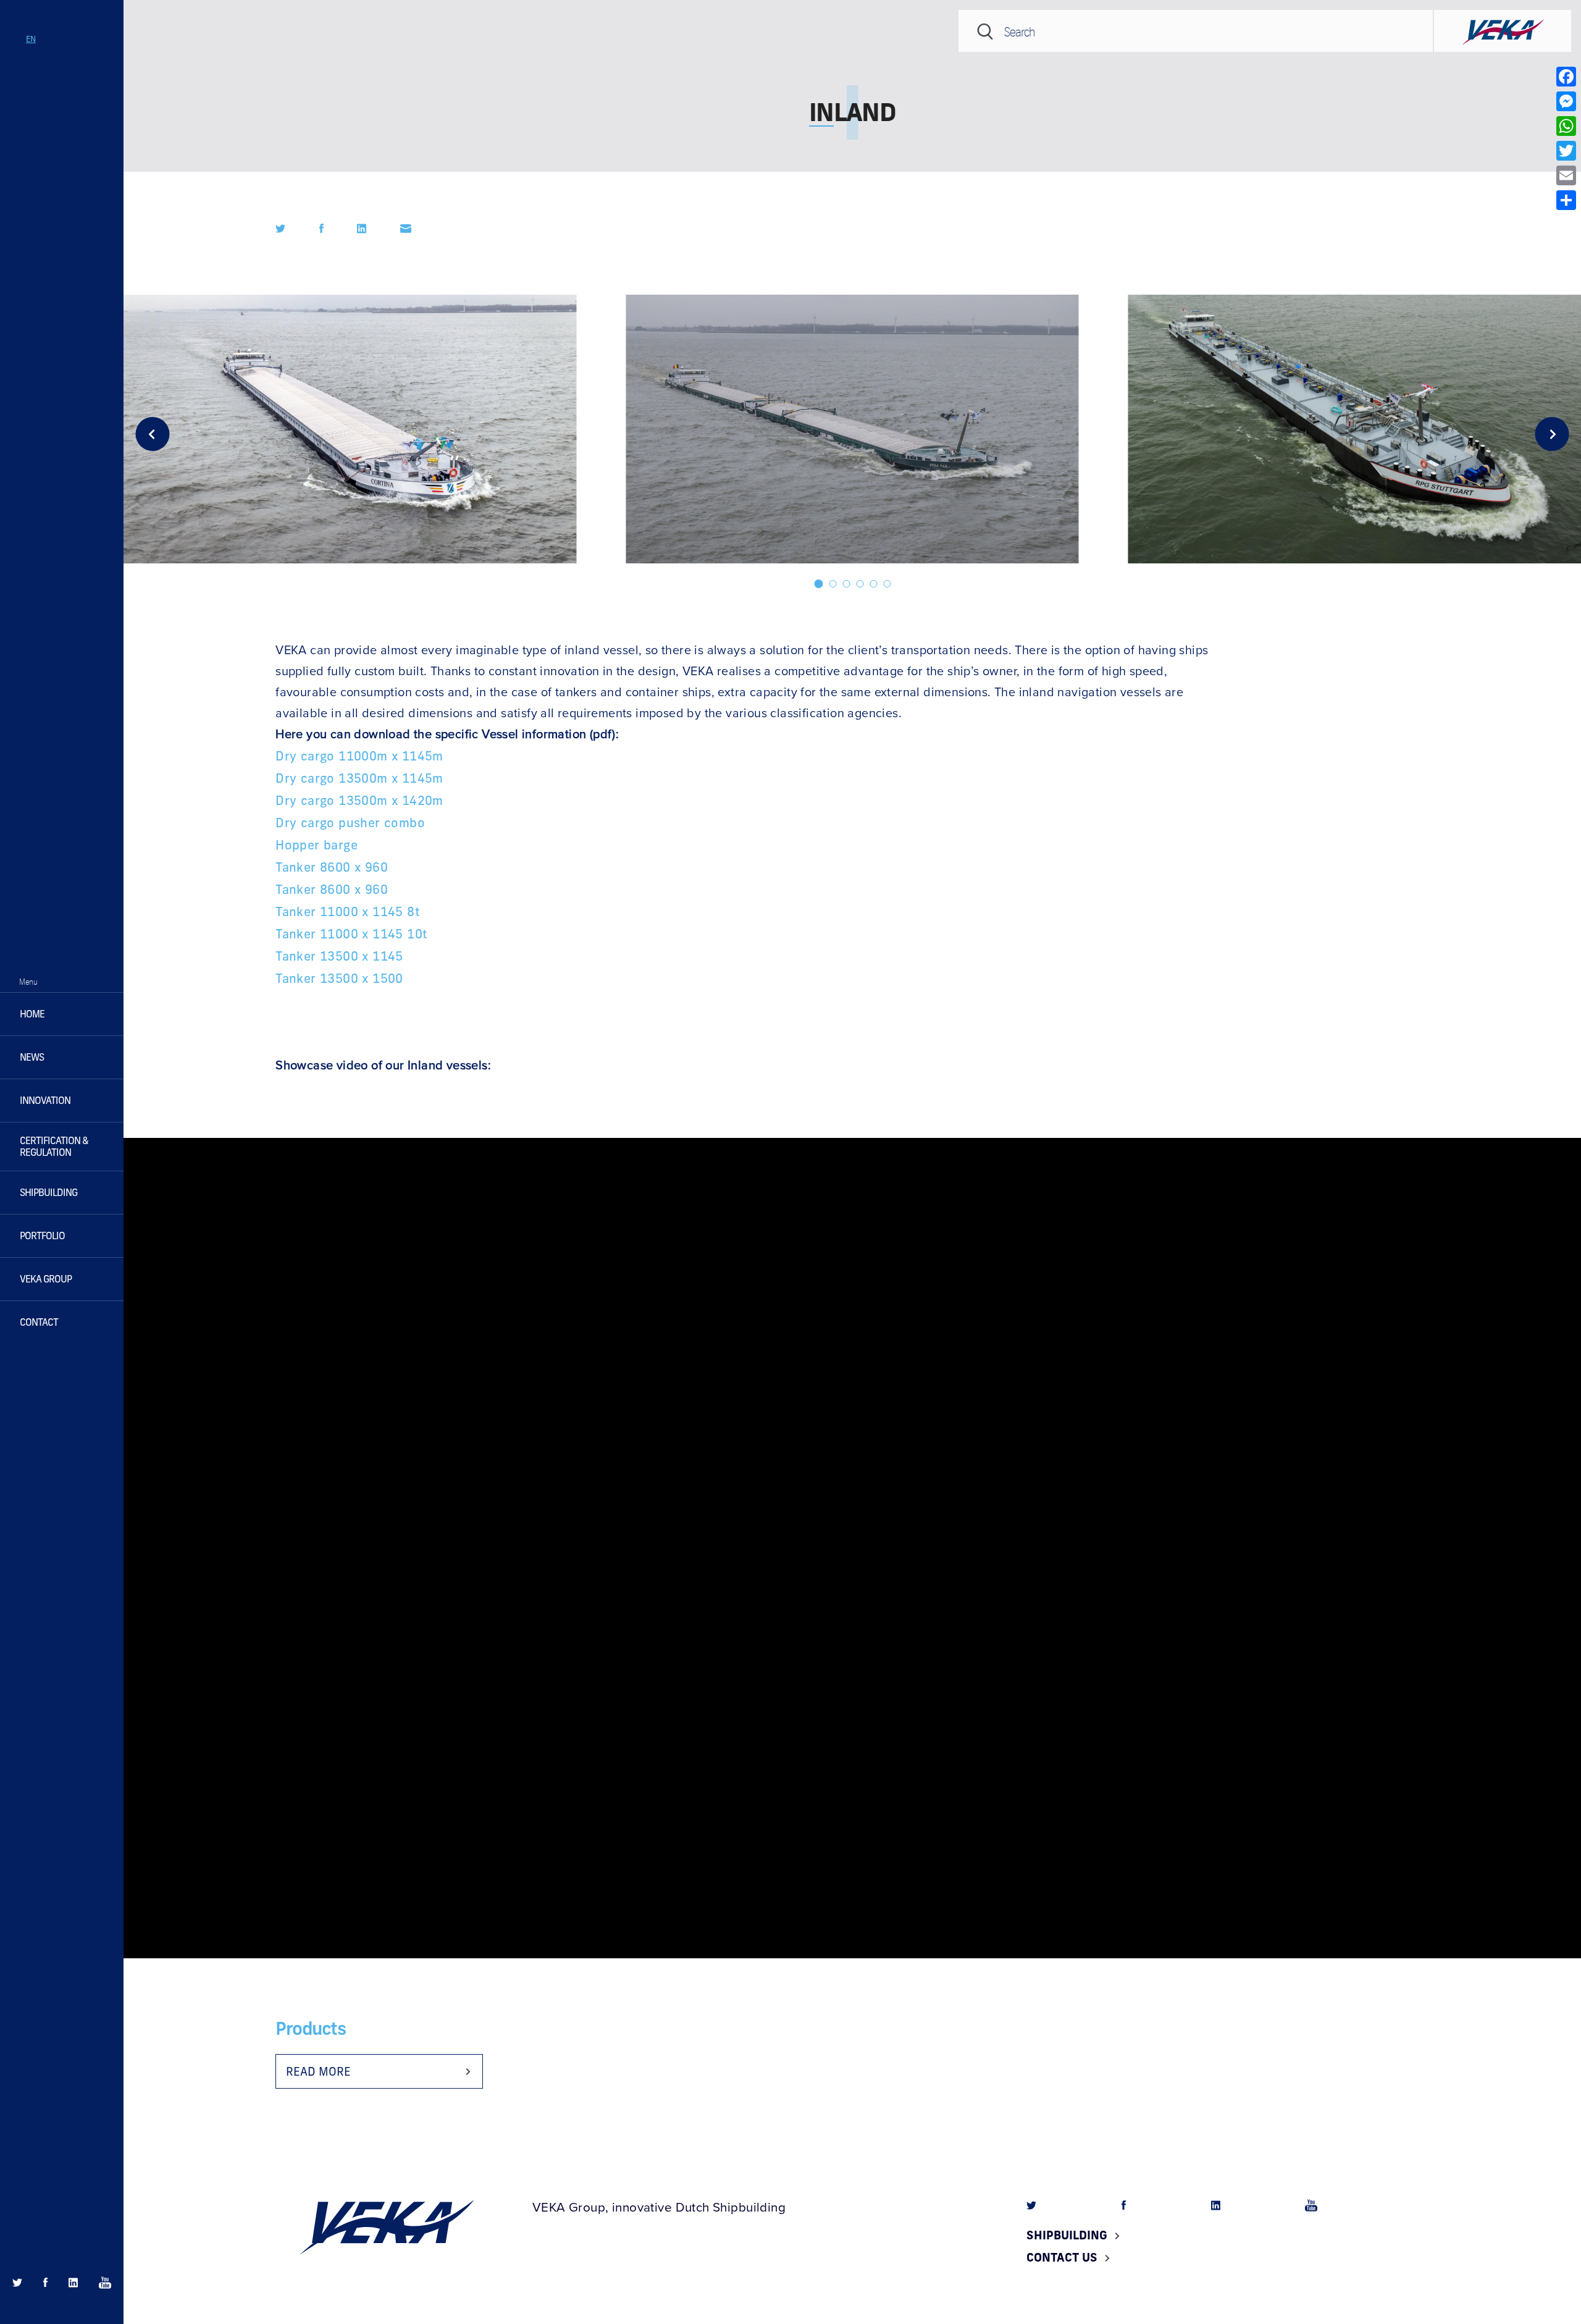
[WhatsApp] (1566, 126)
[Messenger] (1566, 101)
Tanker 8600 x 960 (332, 867)
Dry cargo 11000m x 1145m (359, 756)
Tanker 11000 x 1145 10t (351, 933)
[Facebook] (1566, 77)
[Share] (1566, 200)
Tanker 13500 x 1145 (339, 956)
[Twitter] (1566, 151)
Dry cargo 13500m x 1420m (359, 800)
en (31, 39)
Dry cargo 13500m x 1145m (359, 778)
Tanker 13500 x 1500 (339, 978)
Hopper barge (317, 844)
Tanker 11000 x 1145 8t (348, 911)
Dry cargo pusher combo (350, 822)
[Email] (1566, 175)
